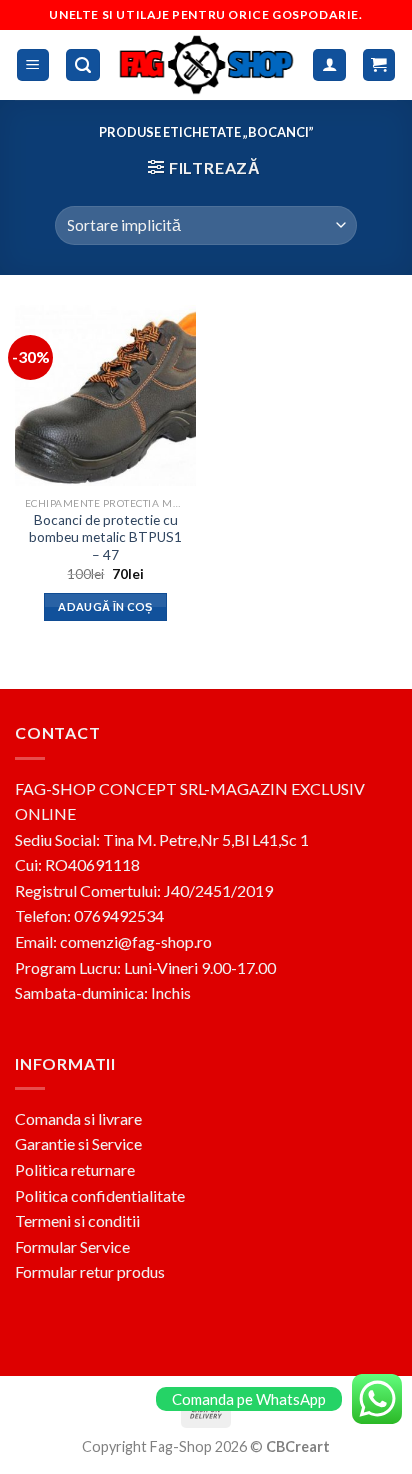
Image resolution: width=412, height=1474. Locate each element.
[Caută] (83, 65)
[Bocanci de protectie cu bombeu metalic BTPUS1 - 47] (105, 395)
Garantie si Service (78, 1143)
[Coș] (379, 65)
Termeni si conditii (77, 1220)
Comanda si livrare (78, 1118)
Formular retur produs (90, 1271)
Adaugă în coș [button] (105, 606)
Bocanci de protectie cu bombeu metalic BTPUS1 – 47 (105, 537)
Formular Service (72, 1246)
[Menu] (33, 65)
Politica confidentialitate (100, 1195)
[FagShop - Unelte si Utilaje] (207, 64)
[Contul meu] (329, 65)
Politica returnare (75, 1169)
